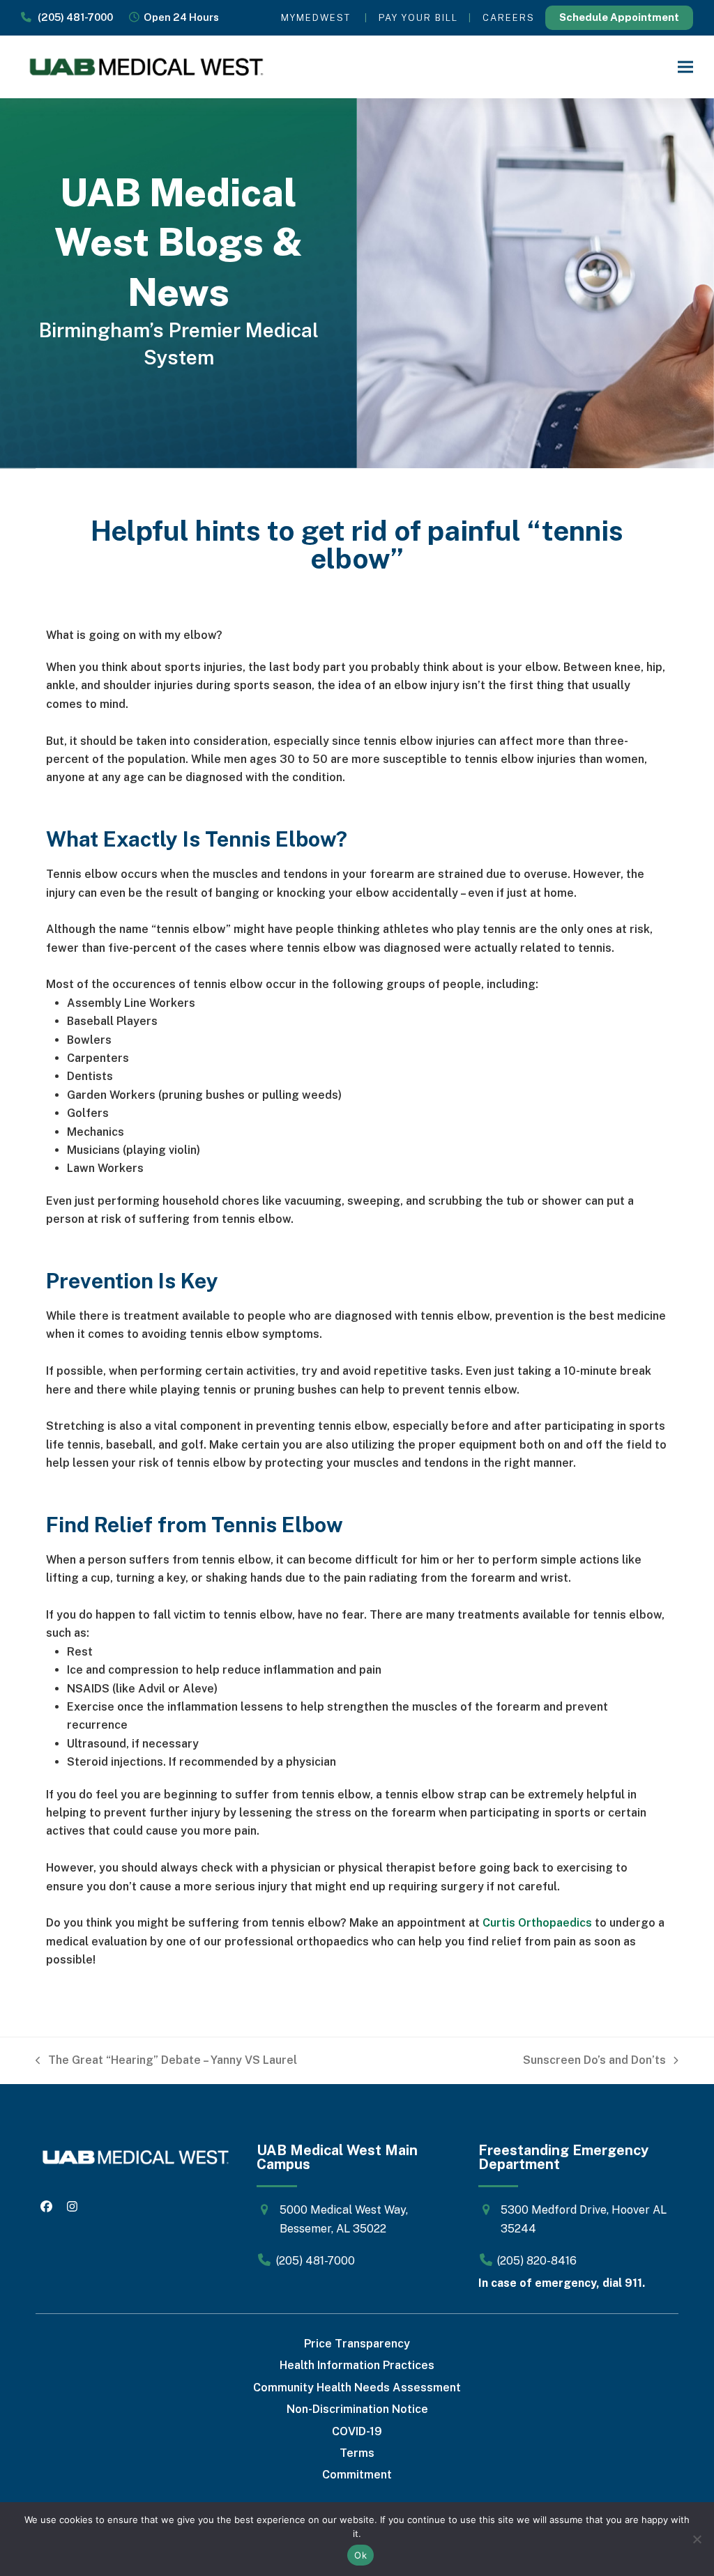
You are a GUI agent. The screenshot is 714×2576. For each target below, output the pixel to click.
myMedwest (316, 18)
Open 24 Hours (179, 17)
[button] (685, 67)
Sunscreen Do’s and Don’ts (594, 2061)
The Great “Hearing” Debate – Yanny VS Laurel (166, 2061)
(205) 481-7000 (72, 17)
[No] (697, 2539)
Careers (509, 18)
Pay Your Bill (418, 18)
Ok (360, 2555)
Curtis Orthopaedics (537, 1923)
